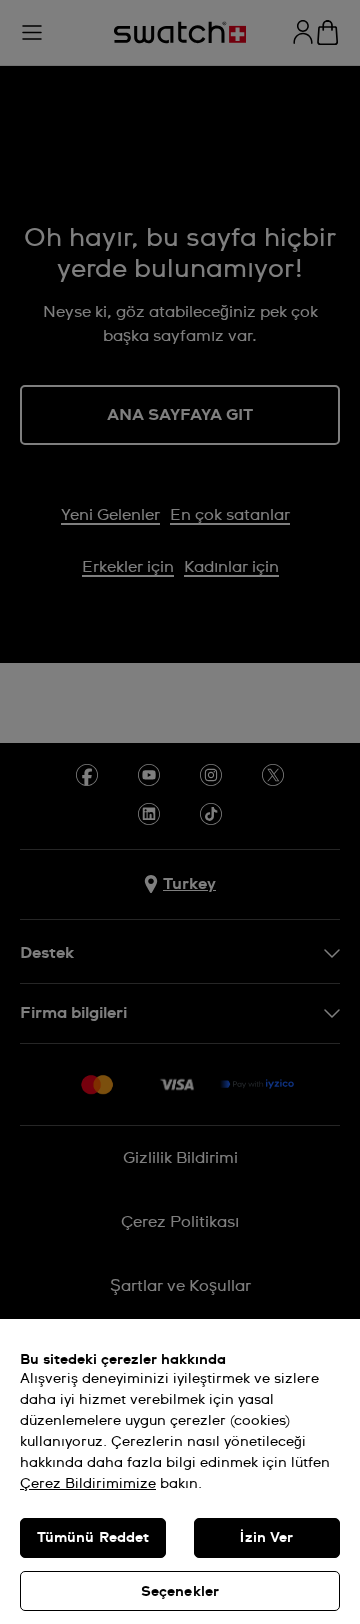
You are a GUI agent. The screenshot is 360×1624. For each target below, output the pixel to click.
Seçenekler (180, 1592)
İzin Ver (266, 1538)
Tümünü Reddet (93, 1538)
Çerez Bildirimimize (88, 1484)
